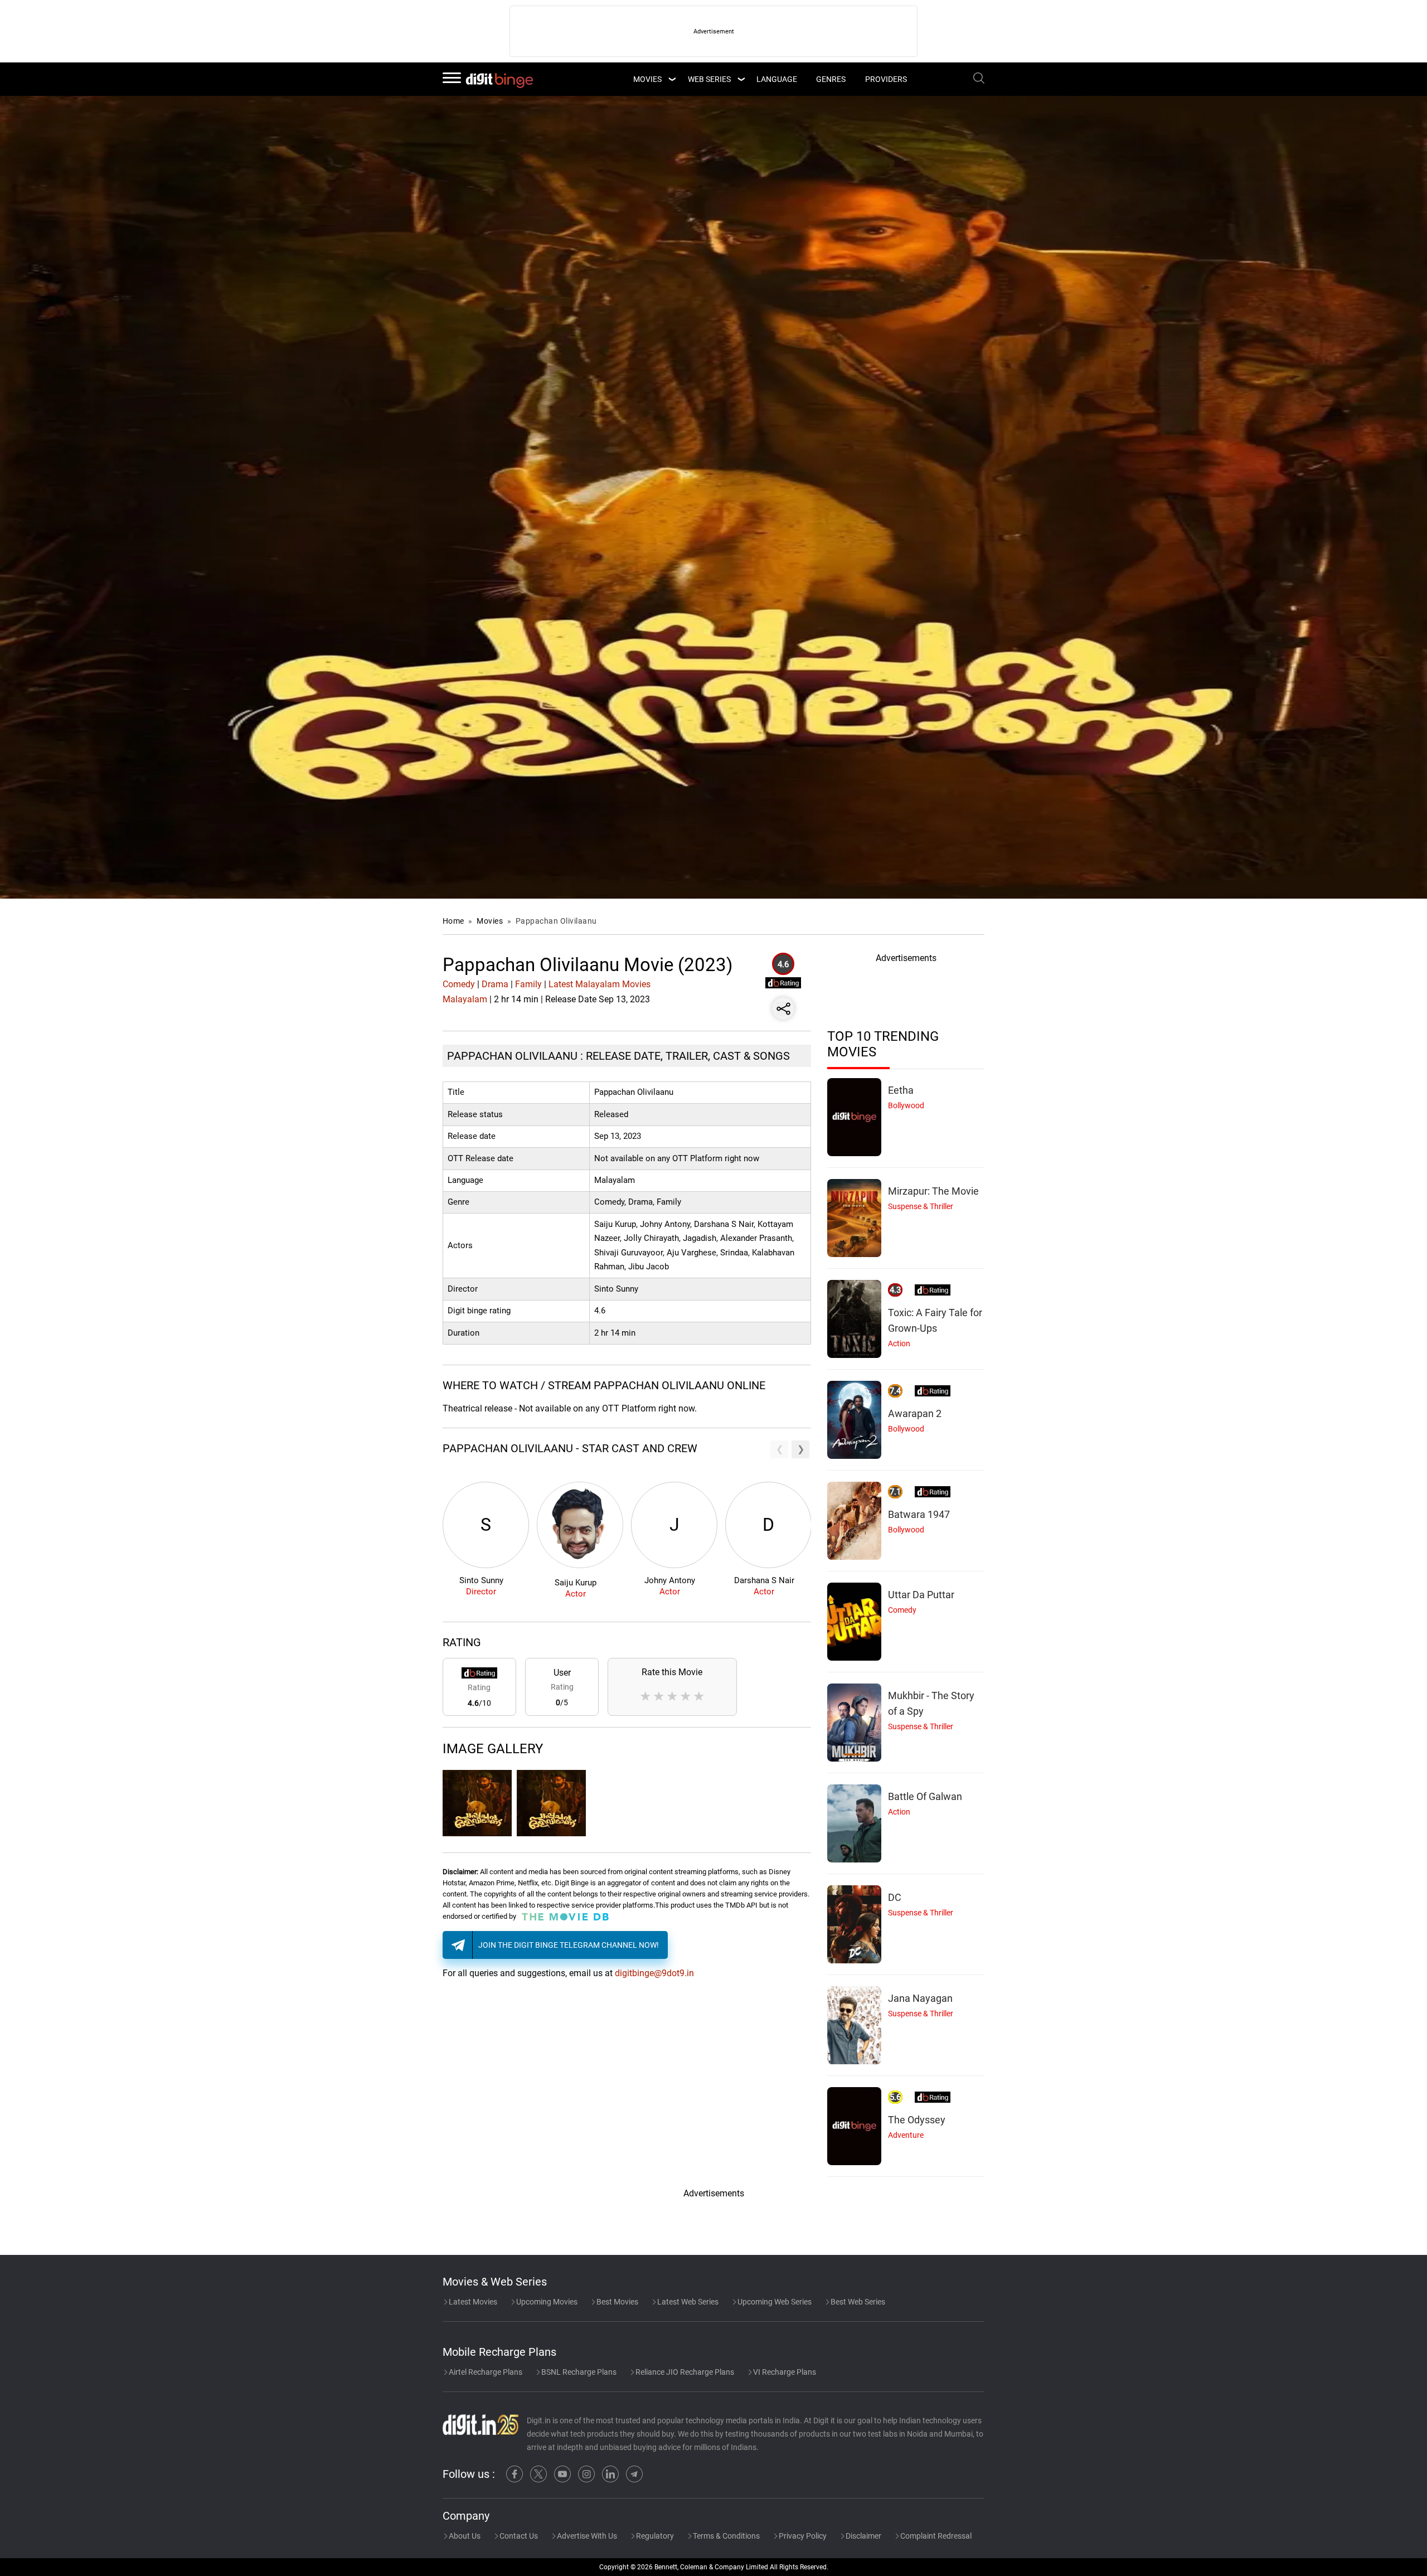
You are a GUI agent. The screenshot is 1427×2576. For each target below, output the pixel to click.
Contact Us (518, 2536)
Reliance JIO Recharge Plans (684, 2372)
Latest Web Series (687, 2302)
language (777, 79)
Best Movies (617, 2302)
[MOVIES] (672, 79)
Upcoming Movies (546, 2302)
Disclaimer (863, 2536)
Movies (491, 921)
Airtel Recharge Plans (485, 2372)
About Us (464, 2536)
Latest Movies (472, 2302)
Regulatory (654, 2536)
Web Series (709, 79)
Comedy (459, 984)
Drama (495, 984)
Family (528, 984)
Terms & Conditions (725, 2536)
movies (647, 79)
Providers (886, 79)
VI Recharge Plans (784, 2372)
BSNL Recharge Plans (578, 2372)
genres (831, 79)
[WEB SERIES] (741, 79)
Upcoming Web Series (774, 2302)
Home (453, 921)
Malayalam (465, 999)
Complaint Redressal (935, 2536)
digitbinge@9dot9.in (654, 1973)
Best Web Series (857, 2302)
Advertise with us (586, 2536)
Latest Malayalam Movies (600, 984)
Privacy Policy (802, 2536)
